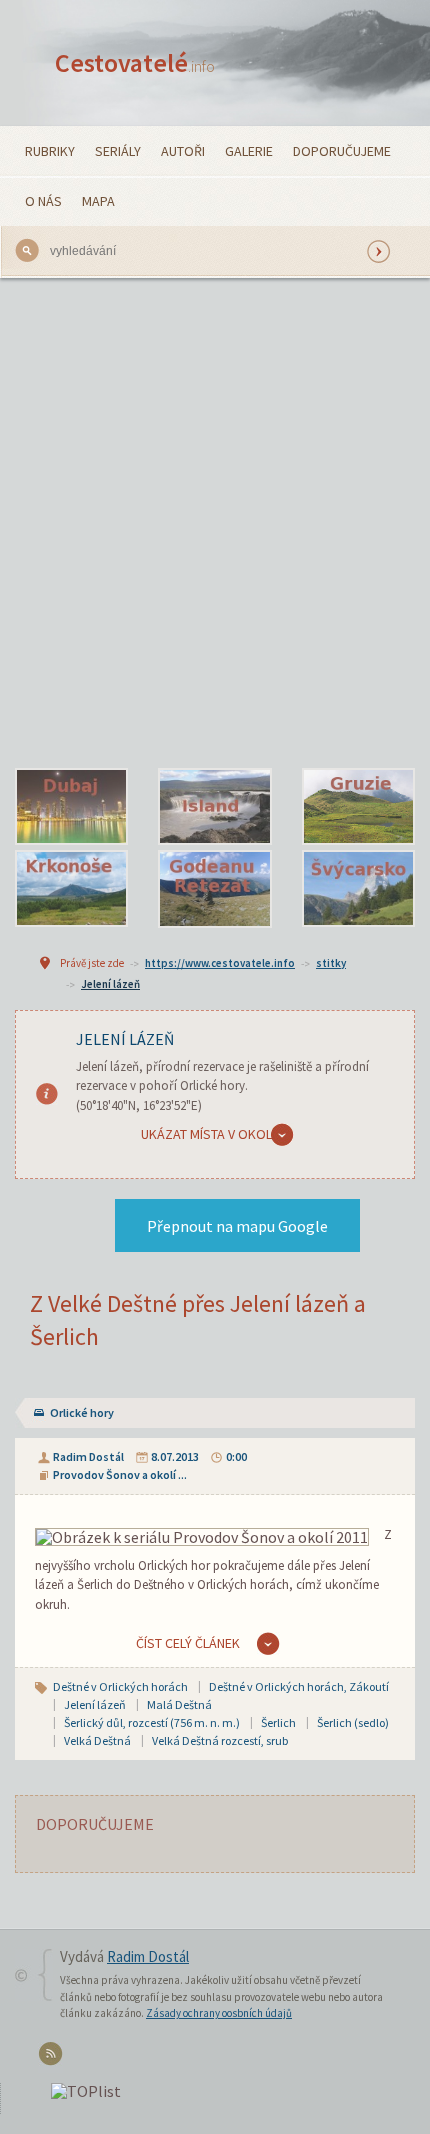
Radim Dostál (88, 1456)
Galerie (249, 151)
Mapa (98, 201)
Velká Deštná (97, 1740)
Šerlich (278, 1722)
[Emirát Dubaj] (71, 807)
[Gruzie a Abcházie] (358, 807)
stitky (331, 963)
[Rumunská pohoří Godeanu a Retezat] (214, 889)
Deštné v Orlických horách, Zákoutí (299, 1686)
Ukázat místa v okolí (208, 1134)
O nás (43, 201)
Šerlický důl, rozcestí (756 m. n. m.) (152, 1722)
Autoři (183, 151)
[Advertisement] (215, 523)
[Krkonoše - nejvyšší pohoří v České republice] (71, 889)
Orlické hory (82, 1412)
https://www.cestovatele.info (220, 963)
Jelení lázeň (110, 984)
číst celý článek (188, 1643)
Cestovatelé (135, 62)
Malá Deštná (179, 1704)
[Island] (214, 807)
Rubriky (50, 151)
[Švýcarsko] (358, 889)
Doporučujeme (342, 151)
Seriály (118, 151)
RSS (53, 2057)
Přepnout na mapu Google (237, 1226)
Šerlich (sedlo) (353, 1722)
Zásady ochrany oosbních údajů (219, 2013)
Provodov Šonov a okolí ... (120, 1474)
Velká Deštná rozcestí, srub (220, 1740)
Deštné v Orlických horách (120, 1686)
